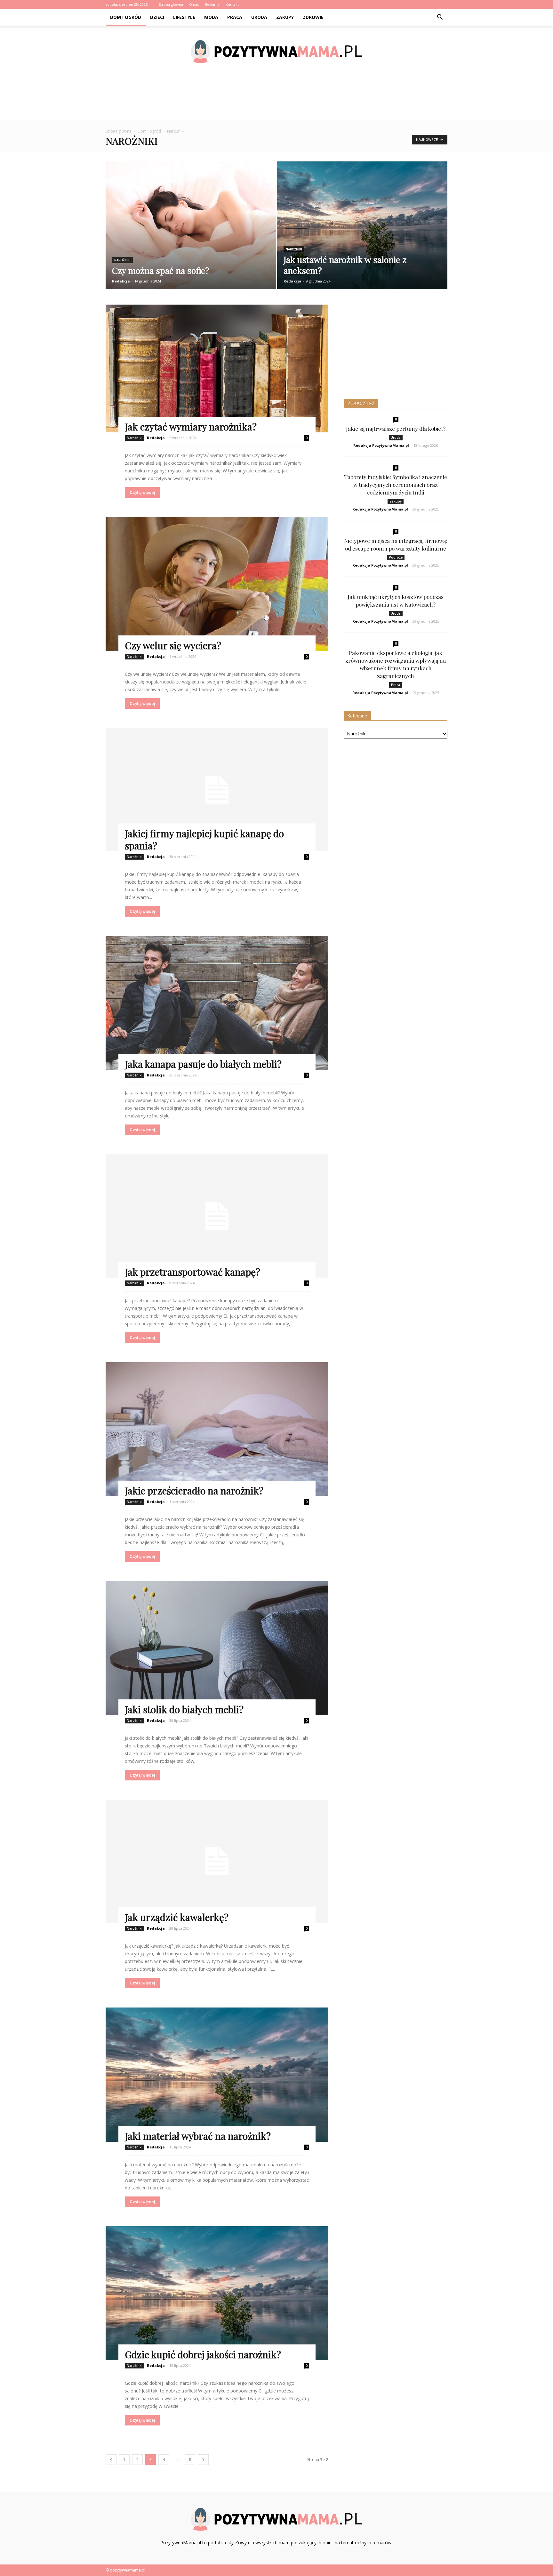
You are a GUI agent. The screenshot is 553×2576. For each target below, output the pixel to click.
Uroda (259, 17)
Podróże (396, 557)
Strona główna (171, 4)
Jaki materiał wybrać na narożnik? (198, 2136)
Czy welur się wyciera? (173, 645)
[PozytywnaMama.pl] (276, 52)
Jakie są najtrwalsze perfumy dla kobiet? (396, 429)
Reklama (212, 4)
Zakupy (285, 17)
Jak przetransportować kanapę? (192, 1272)
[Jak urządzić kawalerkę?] (217, 1861)
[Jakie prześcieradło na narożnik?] (217, 1429)
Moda (211, 17)
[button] (440, 17)
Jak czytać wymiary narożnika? (191, 427)
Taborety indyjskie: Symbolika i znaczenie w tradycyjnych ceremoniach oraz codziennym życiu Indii (396, 485)
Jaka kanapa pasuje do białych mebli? (203, 1064)
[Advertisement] (276, 99)
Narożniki (122, 260)
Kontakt (232, 4)
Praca (235, 17)
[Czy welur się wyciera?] (217, 584)
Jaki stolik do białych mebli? (184, 1709)
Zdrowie (313, 17)
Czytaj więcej (142, 492)
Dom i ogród (126, 17)
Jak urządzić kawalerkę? (177, 1917)
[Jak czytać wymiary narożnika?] (217, 368)
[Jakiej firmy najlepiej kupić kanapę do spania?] (217, 790)
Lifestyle (184, 17)
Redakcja (121, 281)
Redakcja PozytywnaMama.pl (381, 445)
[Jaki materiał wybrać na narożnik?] (217, 2075)
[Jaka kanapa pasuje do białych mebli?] (217, 1003)
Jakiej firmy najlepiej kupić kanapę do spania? (204, 839)
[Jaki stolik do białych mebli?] (217, 1648)
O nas (194, 4)
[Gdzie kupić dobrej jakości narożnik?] (217, 2293)
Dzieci (157, 17)
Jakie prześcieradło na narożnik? (194, 1491)
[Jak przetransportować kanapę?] (217, 1216)
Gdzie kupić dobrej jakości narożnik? (203, 2354)
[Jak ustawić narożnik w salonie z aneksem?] (362, 230)
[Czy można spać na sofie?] (191, 230)
